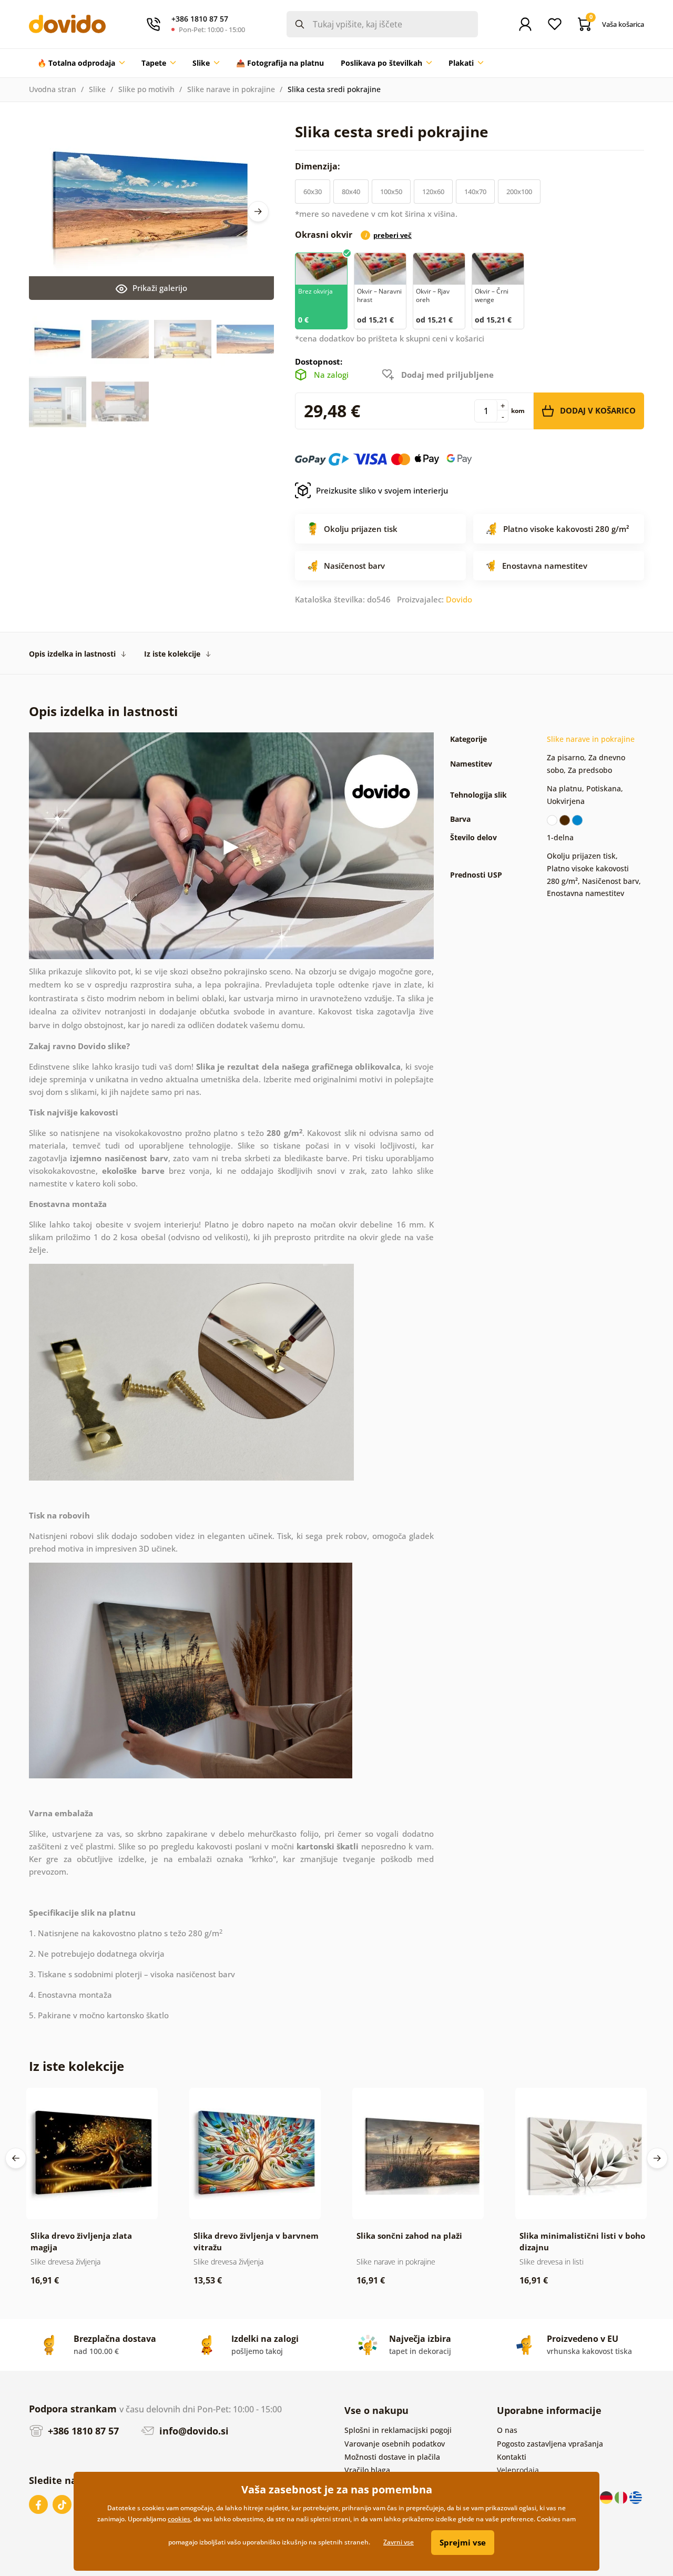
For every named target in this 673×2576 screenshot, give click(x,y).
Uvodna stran (53, 89)
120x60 (433, 192)
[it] (622, 2497)
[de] (607, 2497)
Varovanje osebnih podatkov (395, 2444)
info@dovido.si (193, 2431)
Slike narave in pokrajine (231, 89)
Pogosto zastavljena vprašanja (550, 2444)
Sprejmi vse (463, 2542)
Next (258, 212)
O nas (507, 2430)
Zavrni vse (399, 2542)
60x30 (313, 192)
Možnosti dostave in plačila (392, 2457)
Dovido (459, 599)
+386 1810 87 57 (82, 2431)
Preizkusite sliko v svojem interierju (382, 490)
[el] (636, 2497)
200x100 (519, 192)
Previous (16, 2158)
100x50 (391, 192)
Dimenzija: (319, 166)
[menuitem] (81, 63)
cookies (179, 2519)
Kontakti (512, 2457)
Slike (97, 89)
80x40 (351, 192)
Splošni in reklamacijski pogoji (398, 2430)
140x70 (475, 192)
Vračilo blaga (367, 2470)
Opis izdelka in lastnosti (72, 654)
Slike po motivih (146, 89)
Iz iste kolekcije (172, 654)
